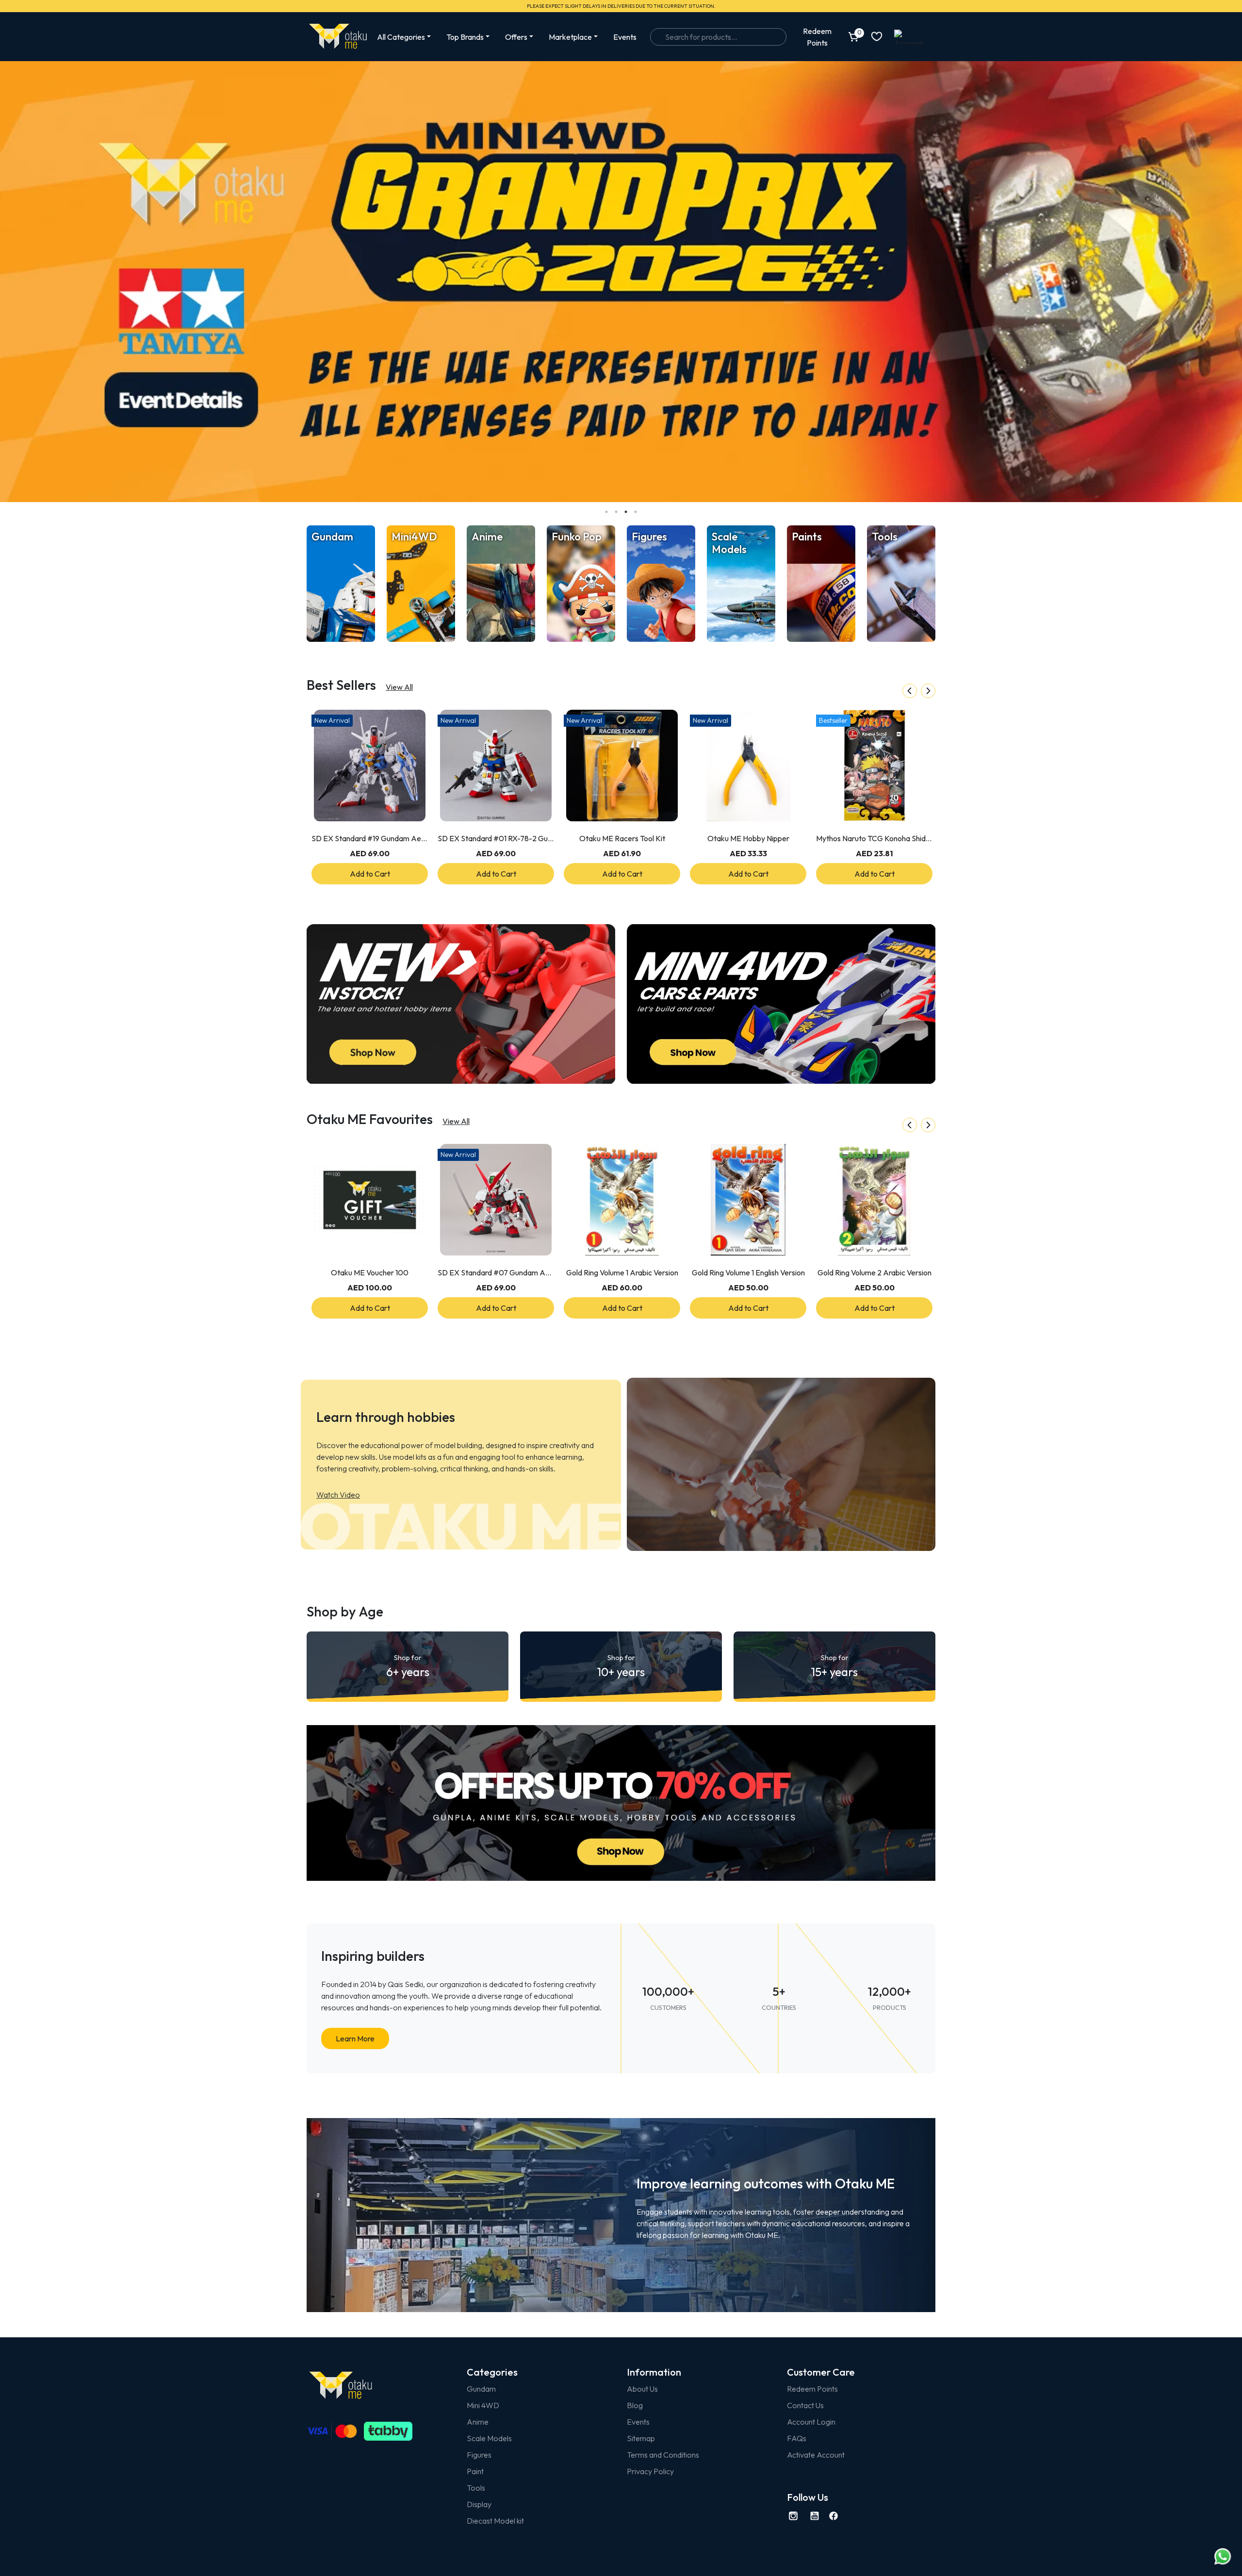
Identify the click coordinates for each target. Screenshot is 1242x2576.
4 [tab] (636, 512)
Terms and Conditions (663, 2455)
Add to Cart (370, 874)
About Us (642, 2389)
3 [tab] (626, 512)
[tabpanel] (621, 282)
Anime (478, 2422)
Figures (479, 2455)
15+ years (834, 1666)
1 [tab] (606, 512)
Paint (475, 2471)
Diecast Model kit (495, 2521)
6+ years (408, 1666)
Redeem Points (812, 2389)
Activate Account (816, 2455)
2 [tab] (616, 512)
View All (399, 687)
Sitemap (641, 2438)
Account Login (811, 2422)
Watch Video (338, 1495)
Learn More (355, 2038)
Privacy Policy (650, 2471)
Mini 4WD (483, 2405)
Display (479, 2504)
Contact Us (805, 2405)
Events (625, 37)
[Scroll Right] (928, 691)
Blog (635, 2405)
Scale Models (489, 2438)
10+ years (621, 1666)
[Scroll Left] (910, 691)
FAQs (797, 2438)
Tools (476, 2488)
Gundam (481, 2389)
